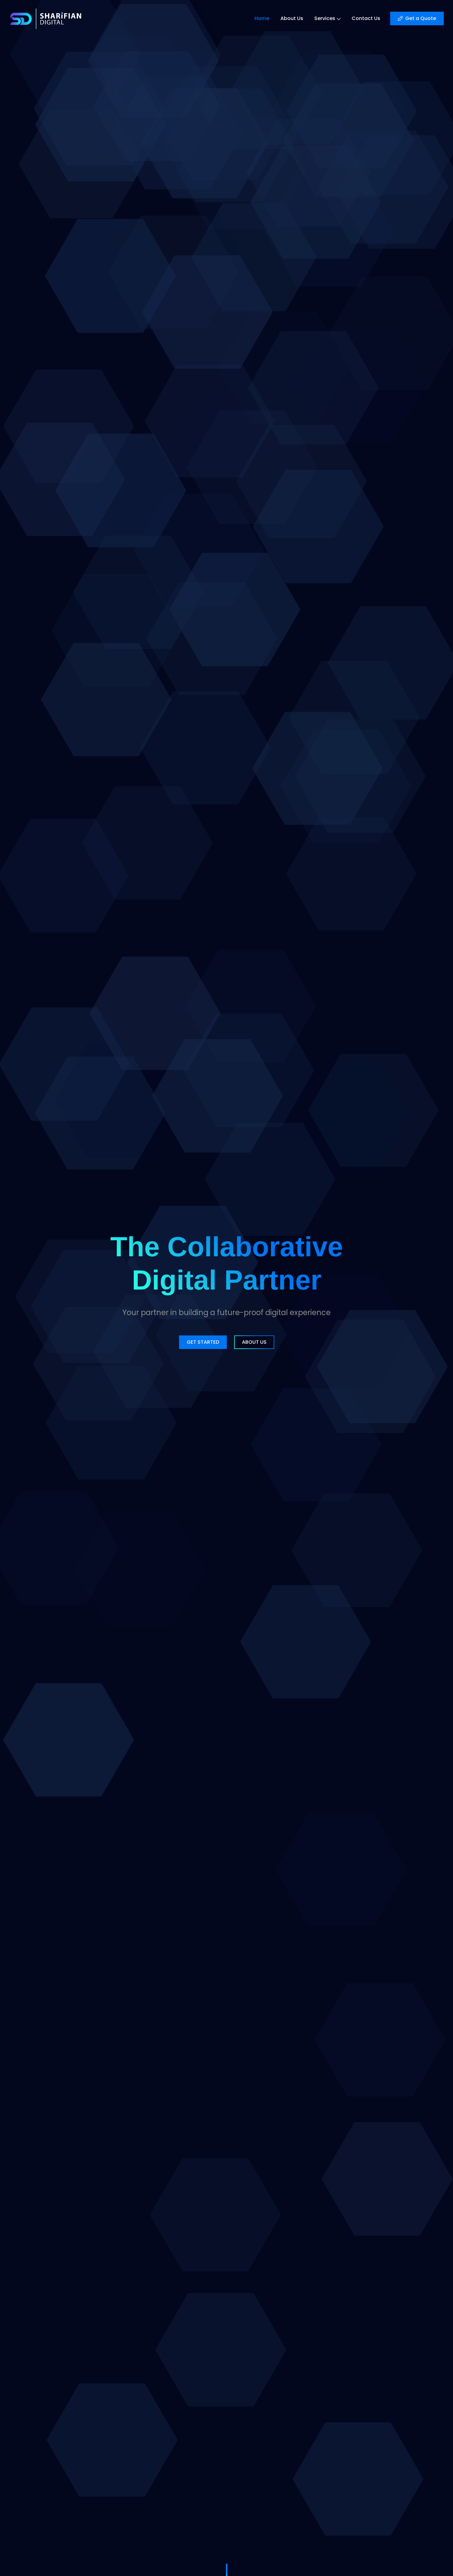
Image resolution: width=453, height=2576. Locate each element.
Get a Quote (421, 18)
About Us (292, 18)
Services (325, 18)
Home (262, 18)
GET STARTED (203, 1342)
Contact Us (366, 18)
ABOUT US (254, 1342)
